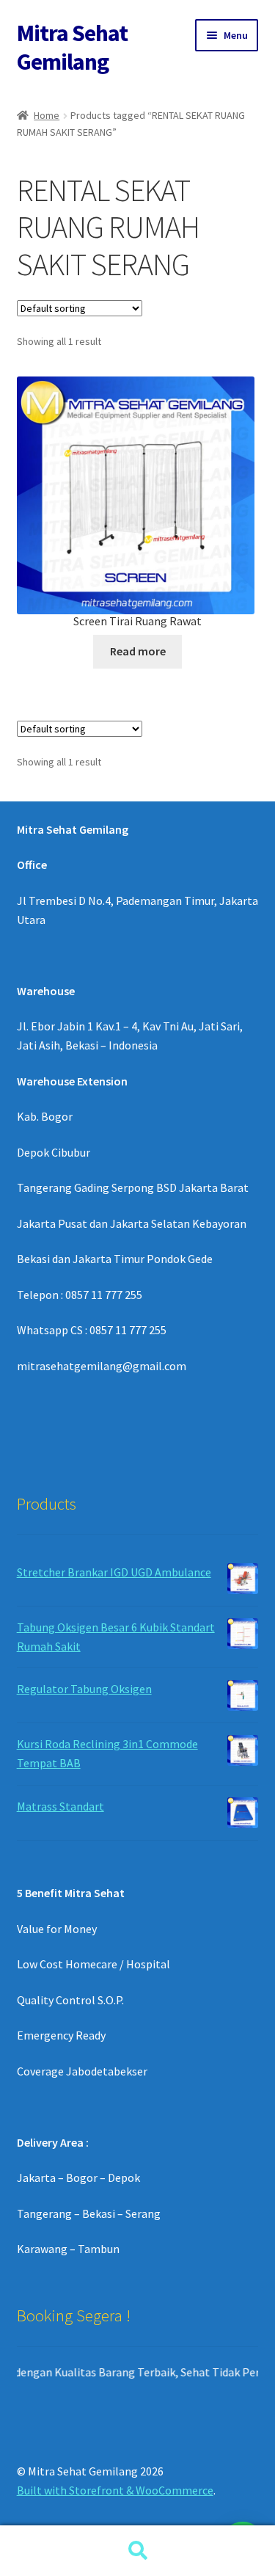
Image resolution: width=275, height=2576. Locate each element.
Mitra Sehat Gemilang (72, 47)
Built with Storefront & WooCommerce (115, 2490)
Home (47, 115)
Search (137, 2551)
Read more (138, 651)
